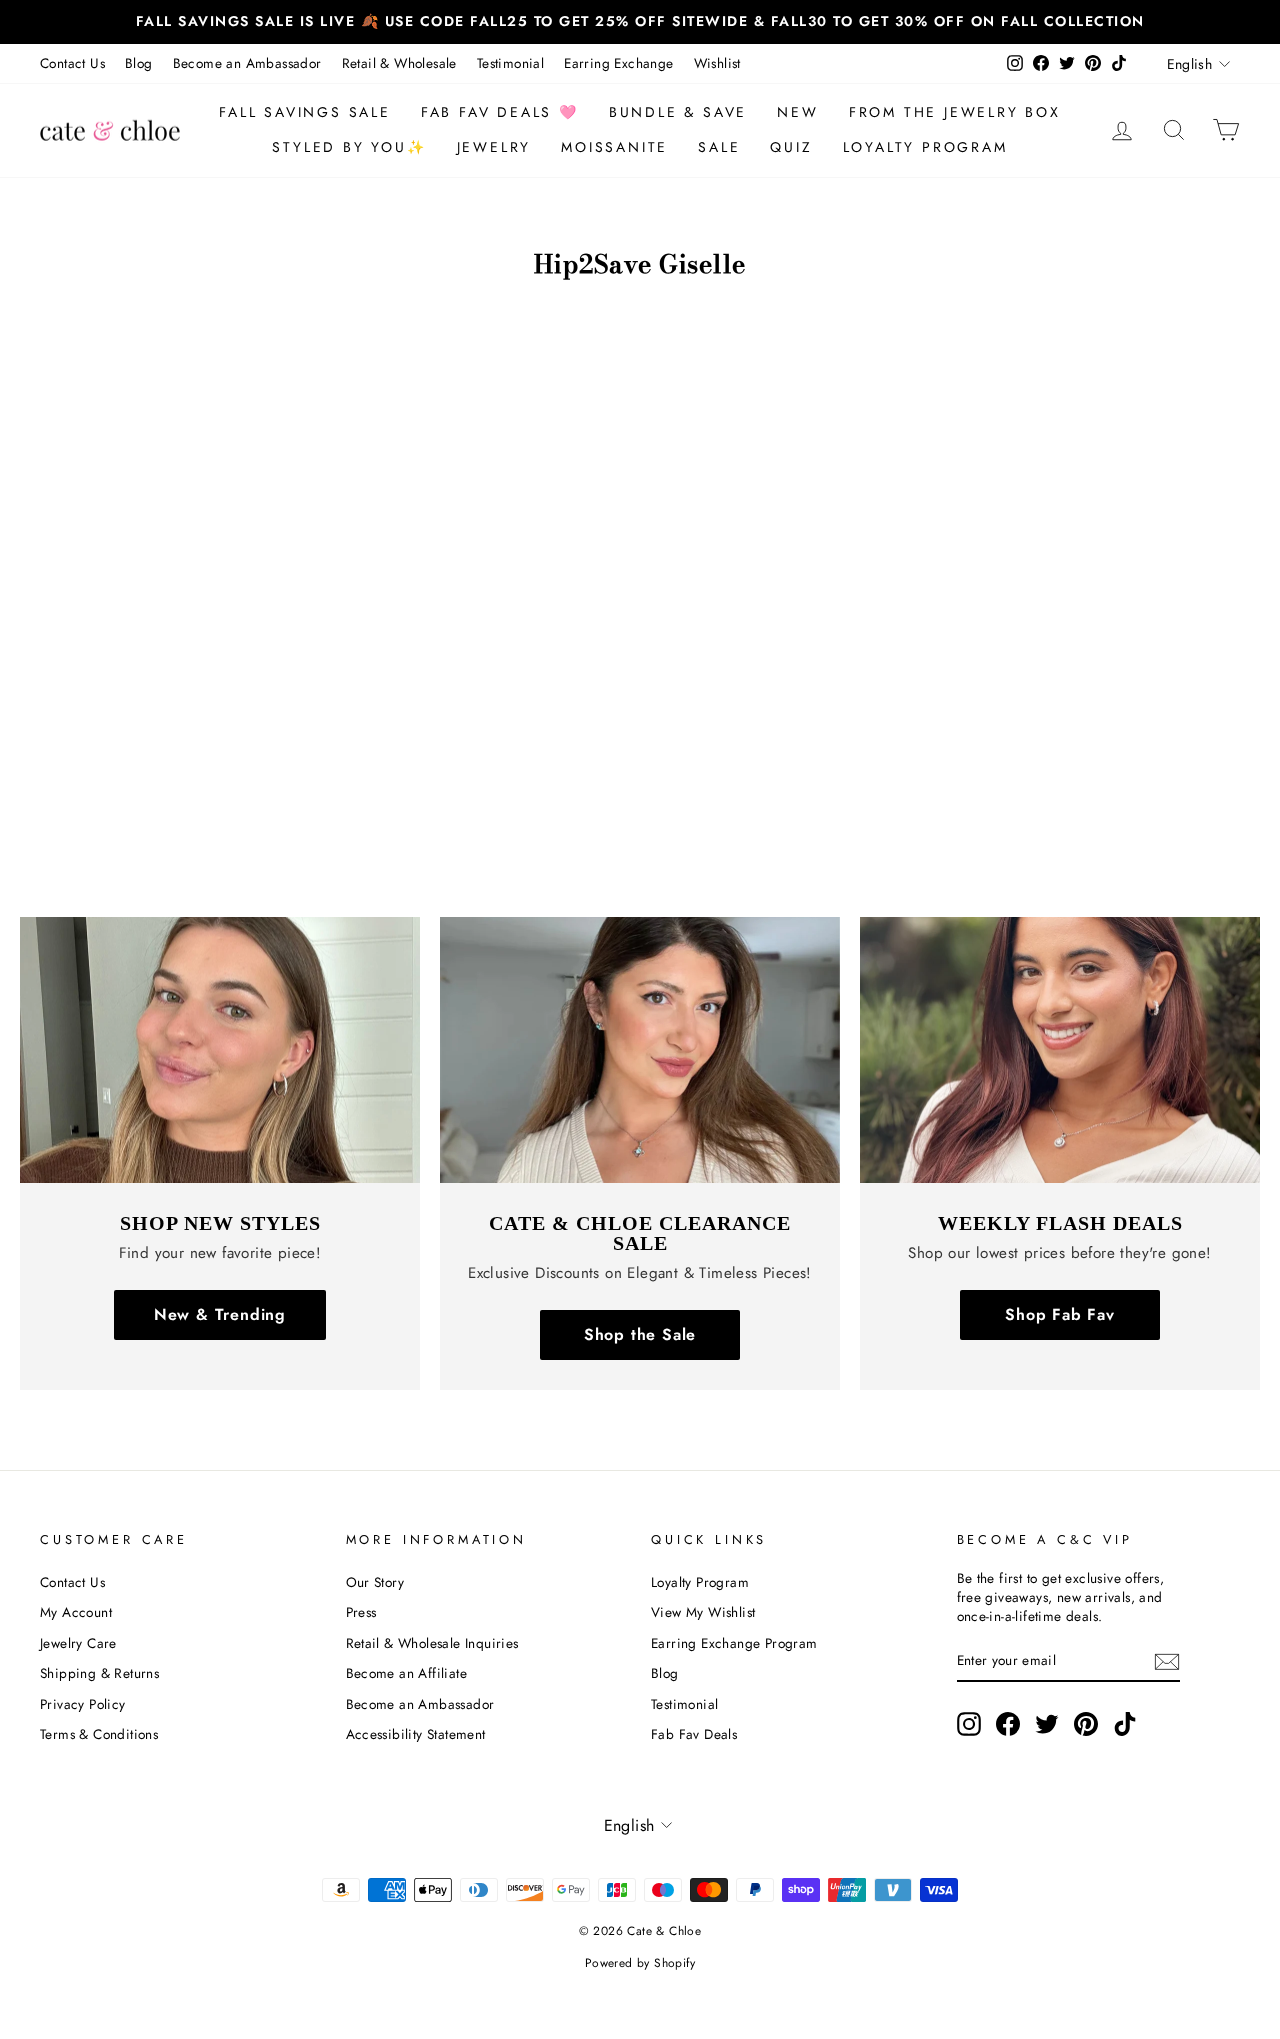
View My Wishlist (703, 1612)
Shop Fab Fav (1060, 1314)
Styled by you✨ (349, 147)
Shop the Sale (640, 1334)
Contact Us (72, 63)
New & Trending (220, 1314)
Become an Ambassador (247, 63)
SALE (719, 147)
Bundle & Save (678, 112)
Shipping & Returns (99, 1673)
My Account (76, 1612)
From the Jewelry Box (955, 112)
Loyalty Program (925, 147)
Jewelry (494, 147)
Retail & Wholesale (399, 63)
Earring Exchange (618, 63)
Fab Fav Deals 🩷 (500, 112)
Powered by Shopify (640, 1963)
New (797, 112)
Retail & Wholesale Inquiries (432, 1643)
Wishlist (717, 63)
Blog (139, 63)
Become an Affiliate (407, 1673)
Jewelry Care (78, 1643)
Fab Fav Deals (694, 1734)
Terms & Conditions (99, 1734)
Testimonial (510, 63)
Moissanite (614, 147)
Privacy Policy (83, 1704)
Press (361, 1612)
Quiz (791, 147)
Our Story (375, 1582)
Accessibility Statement (416, 1734)
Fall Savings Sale (305, 112)
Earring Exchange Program (734, 1643)
